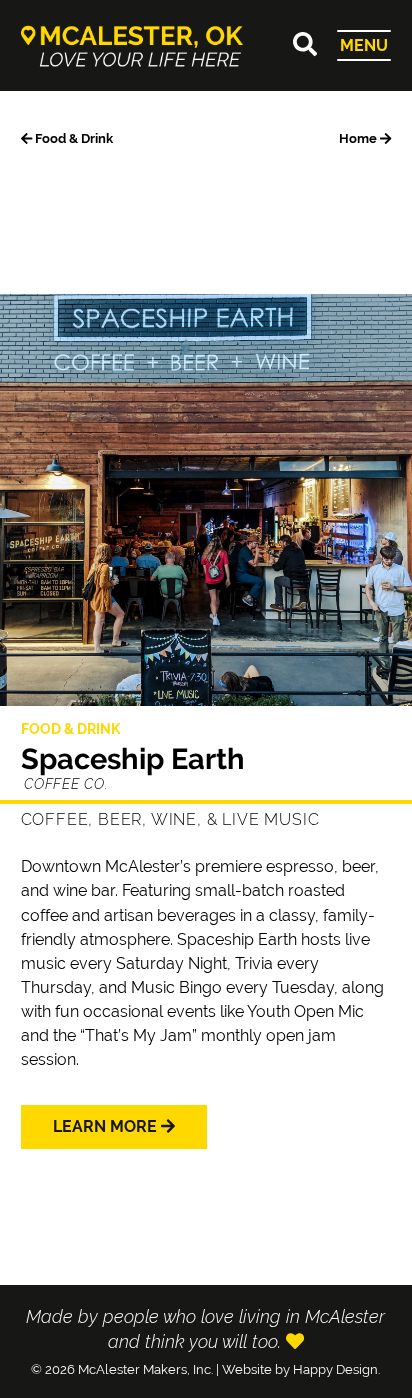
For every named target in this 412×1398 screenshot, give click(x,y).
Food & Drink (72, 138)
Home (359, 138)
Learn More (107, 1126)
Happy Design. (336, 1369)
